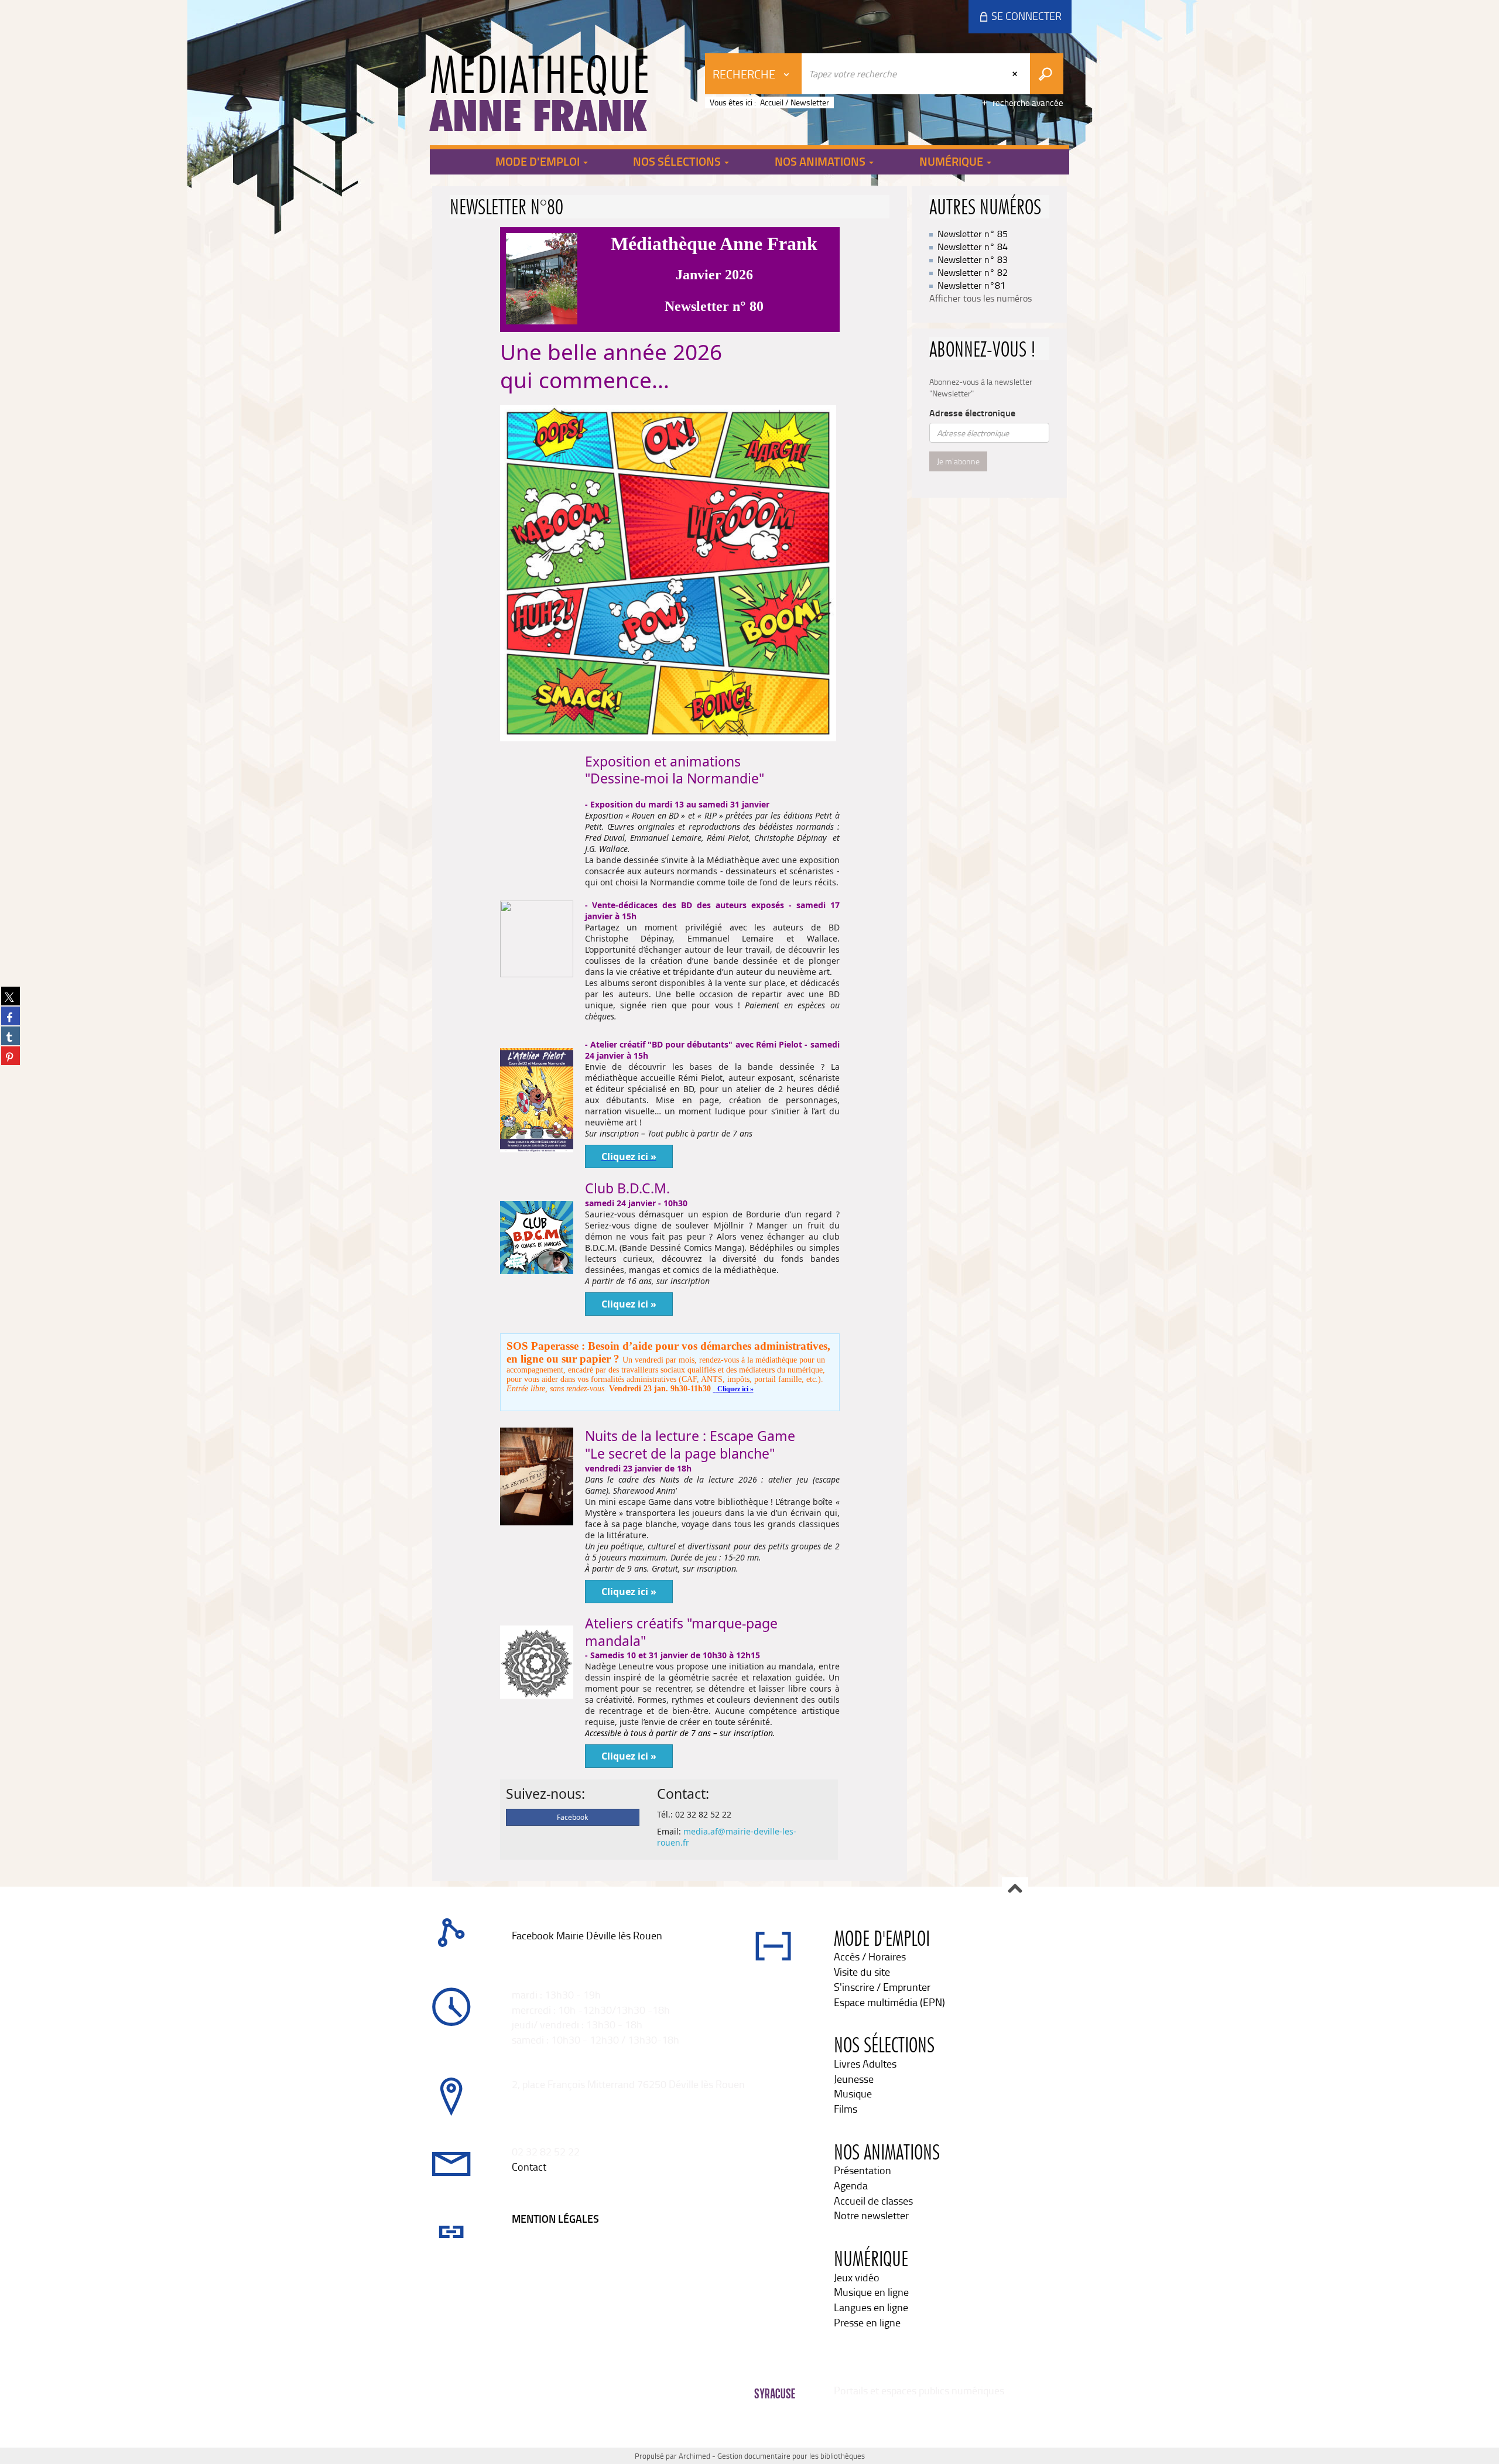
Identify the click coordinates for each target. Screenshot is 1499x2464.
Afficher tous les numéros (980, 298)
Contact (529, 2167)
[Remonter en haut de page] (1015, 1890)
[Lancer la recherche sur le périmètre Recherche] (1047, 74)
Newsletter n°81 (971, 285)
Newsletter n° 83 (973, 259)
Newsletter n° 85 (973, 234)
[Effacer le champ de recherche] (1016, 74)
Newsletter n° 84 (973, 247)
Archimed (694, 2456)
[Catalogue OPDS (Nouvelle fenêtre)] (513, 1950)
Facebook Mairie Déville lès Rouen (587, 1935)
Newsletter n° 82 (973, 272)
